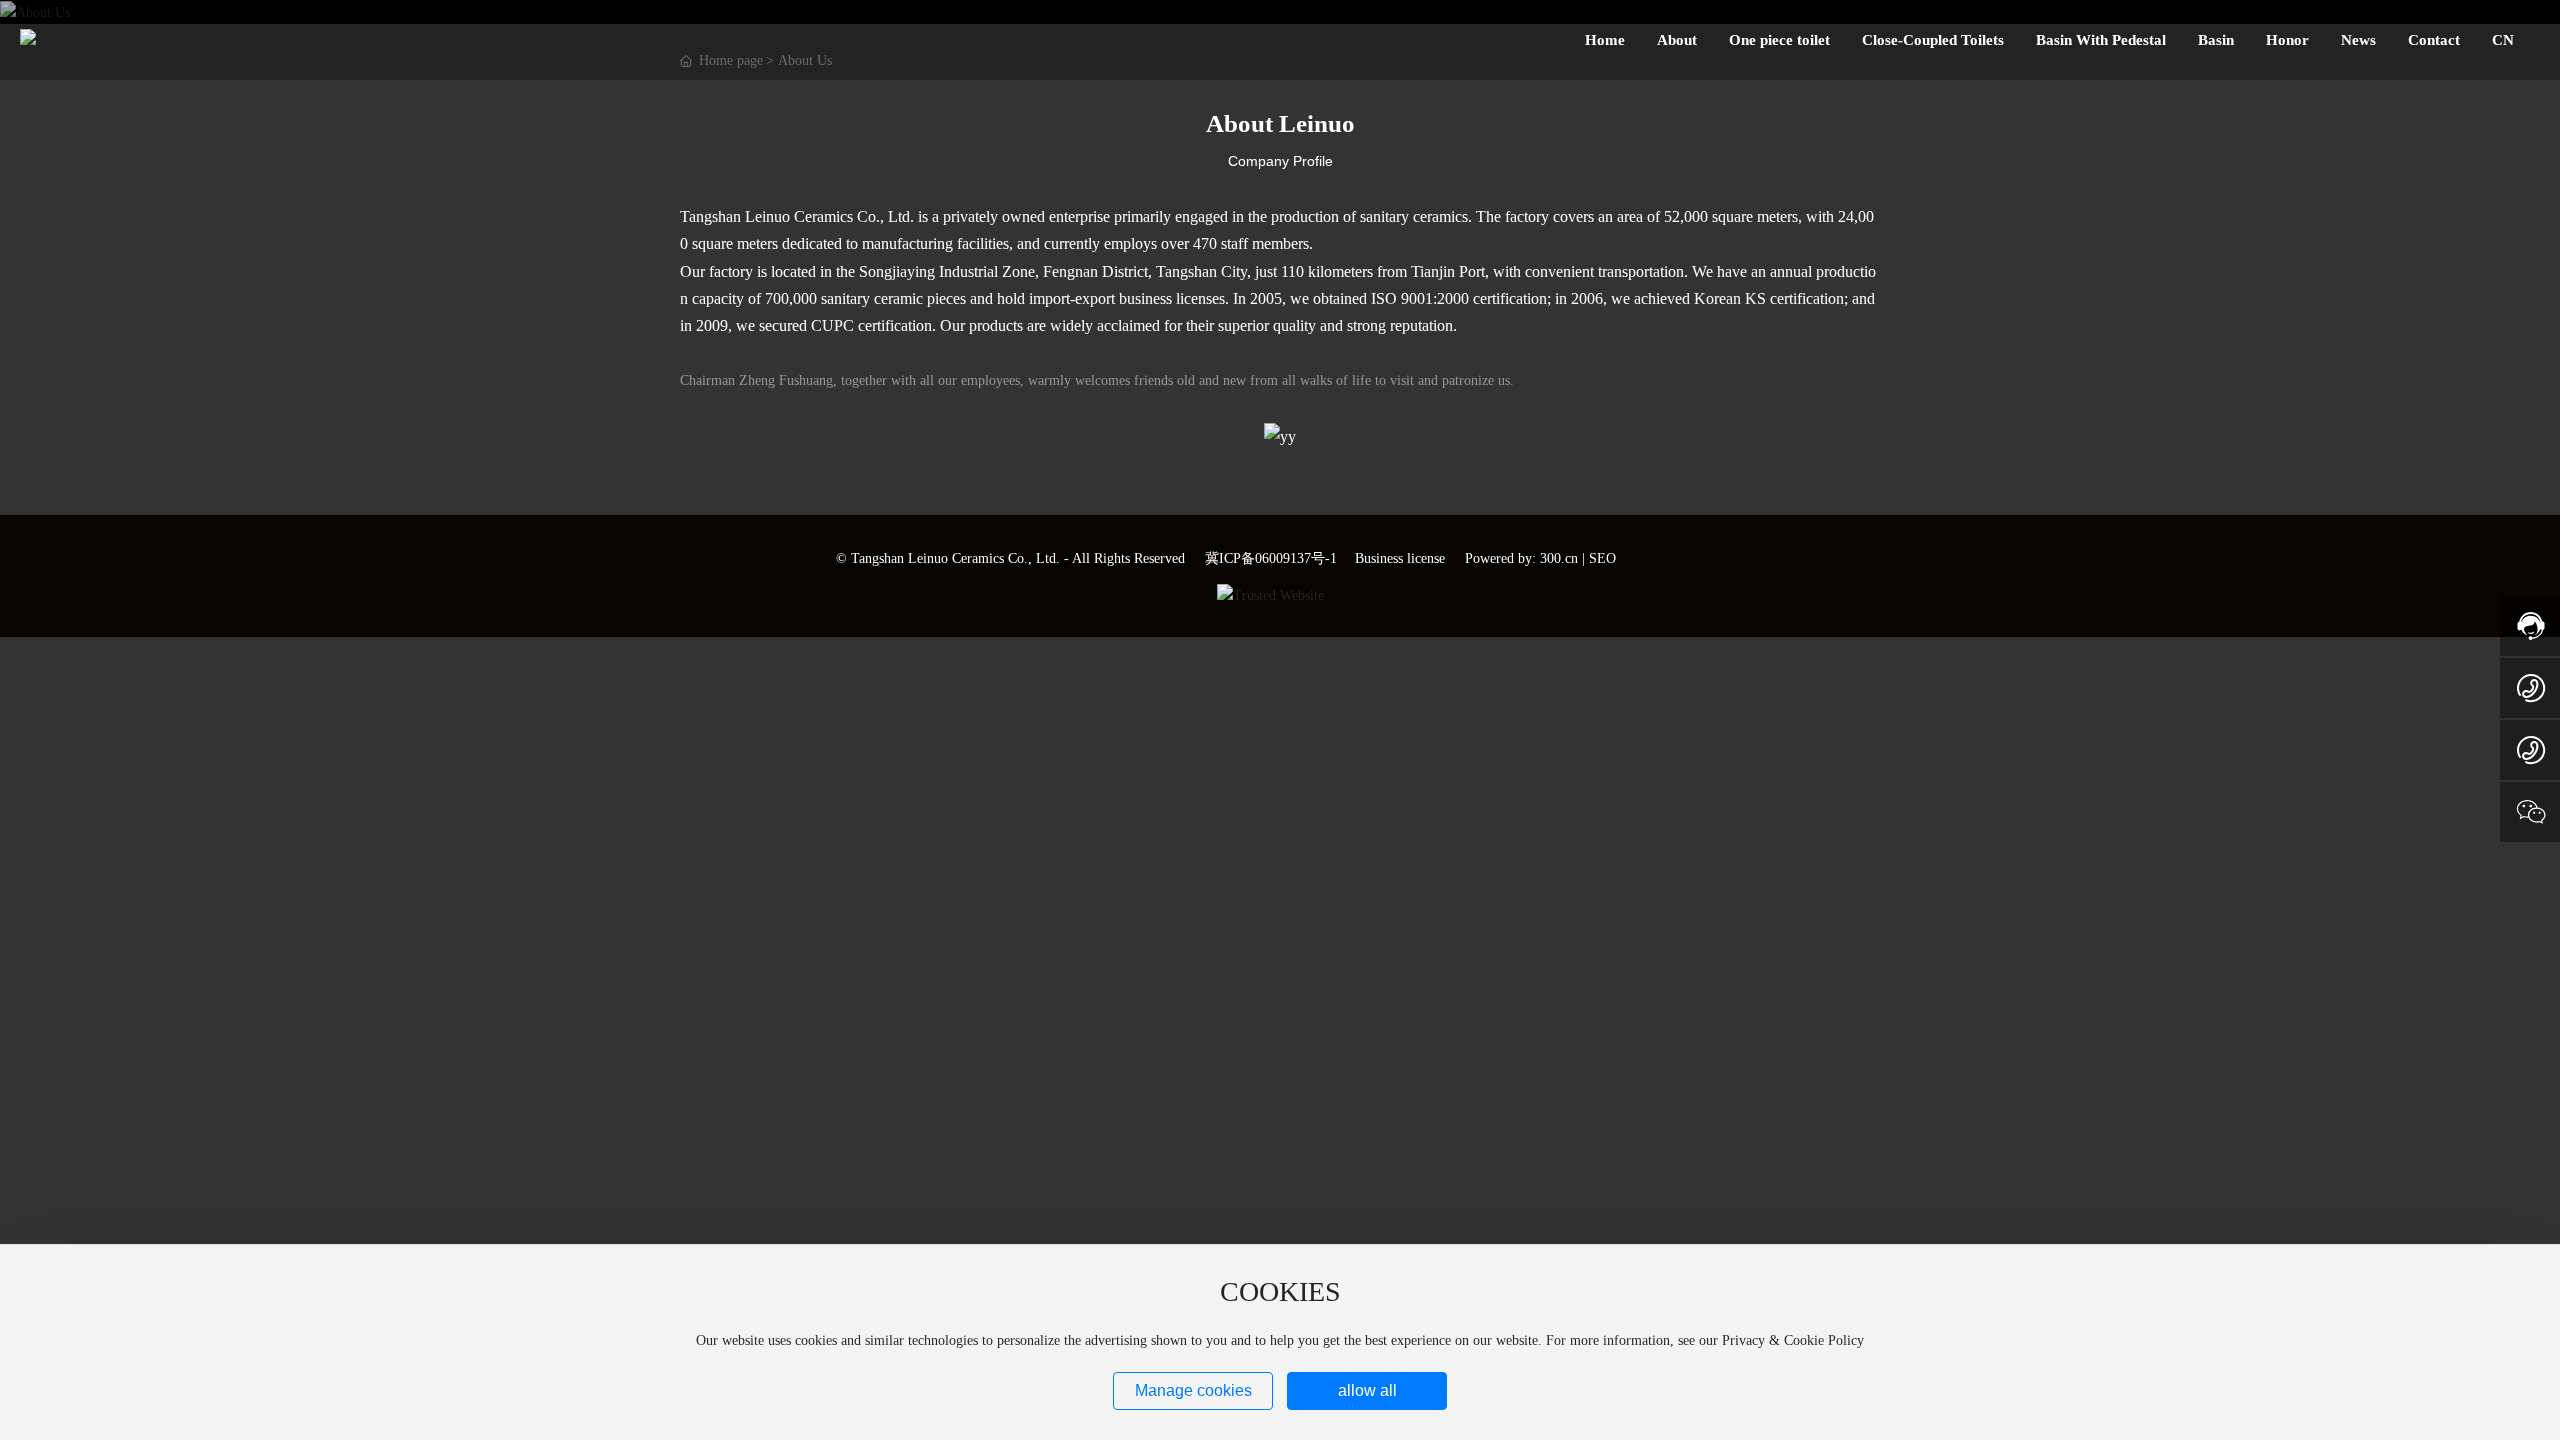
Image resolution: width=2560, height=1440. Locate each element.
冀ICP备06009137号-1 (1271, 558)
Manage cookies (1193, 1390)
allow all (1367, 1390)
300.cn (1559, 558)
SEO (1602, 558)
